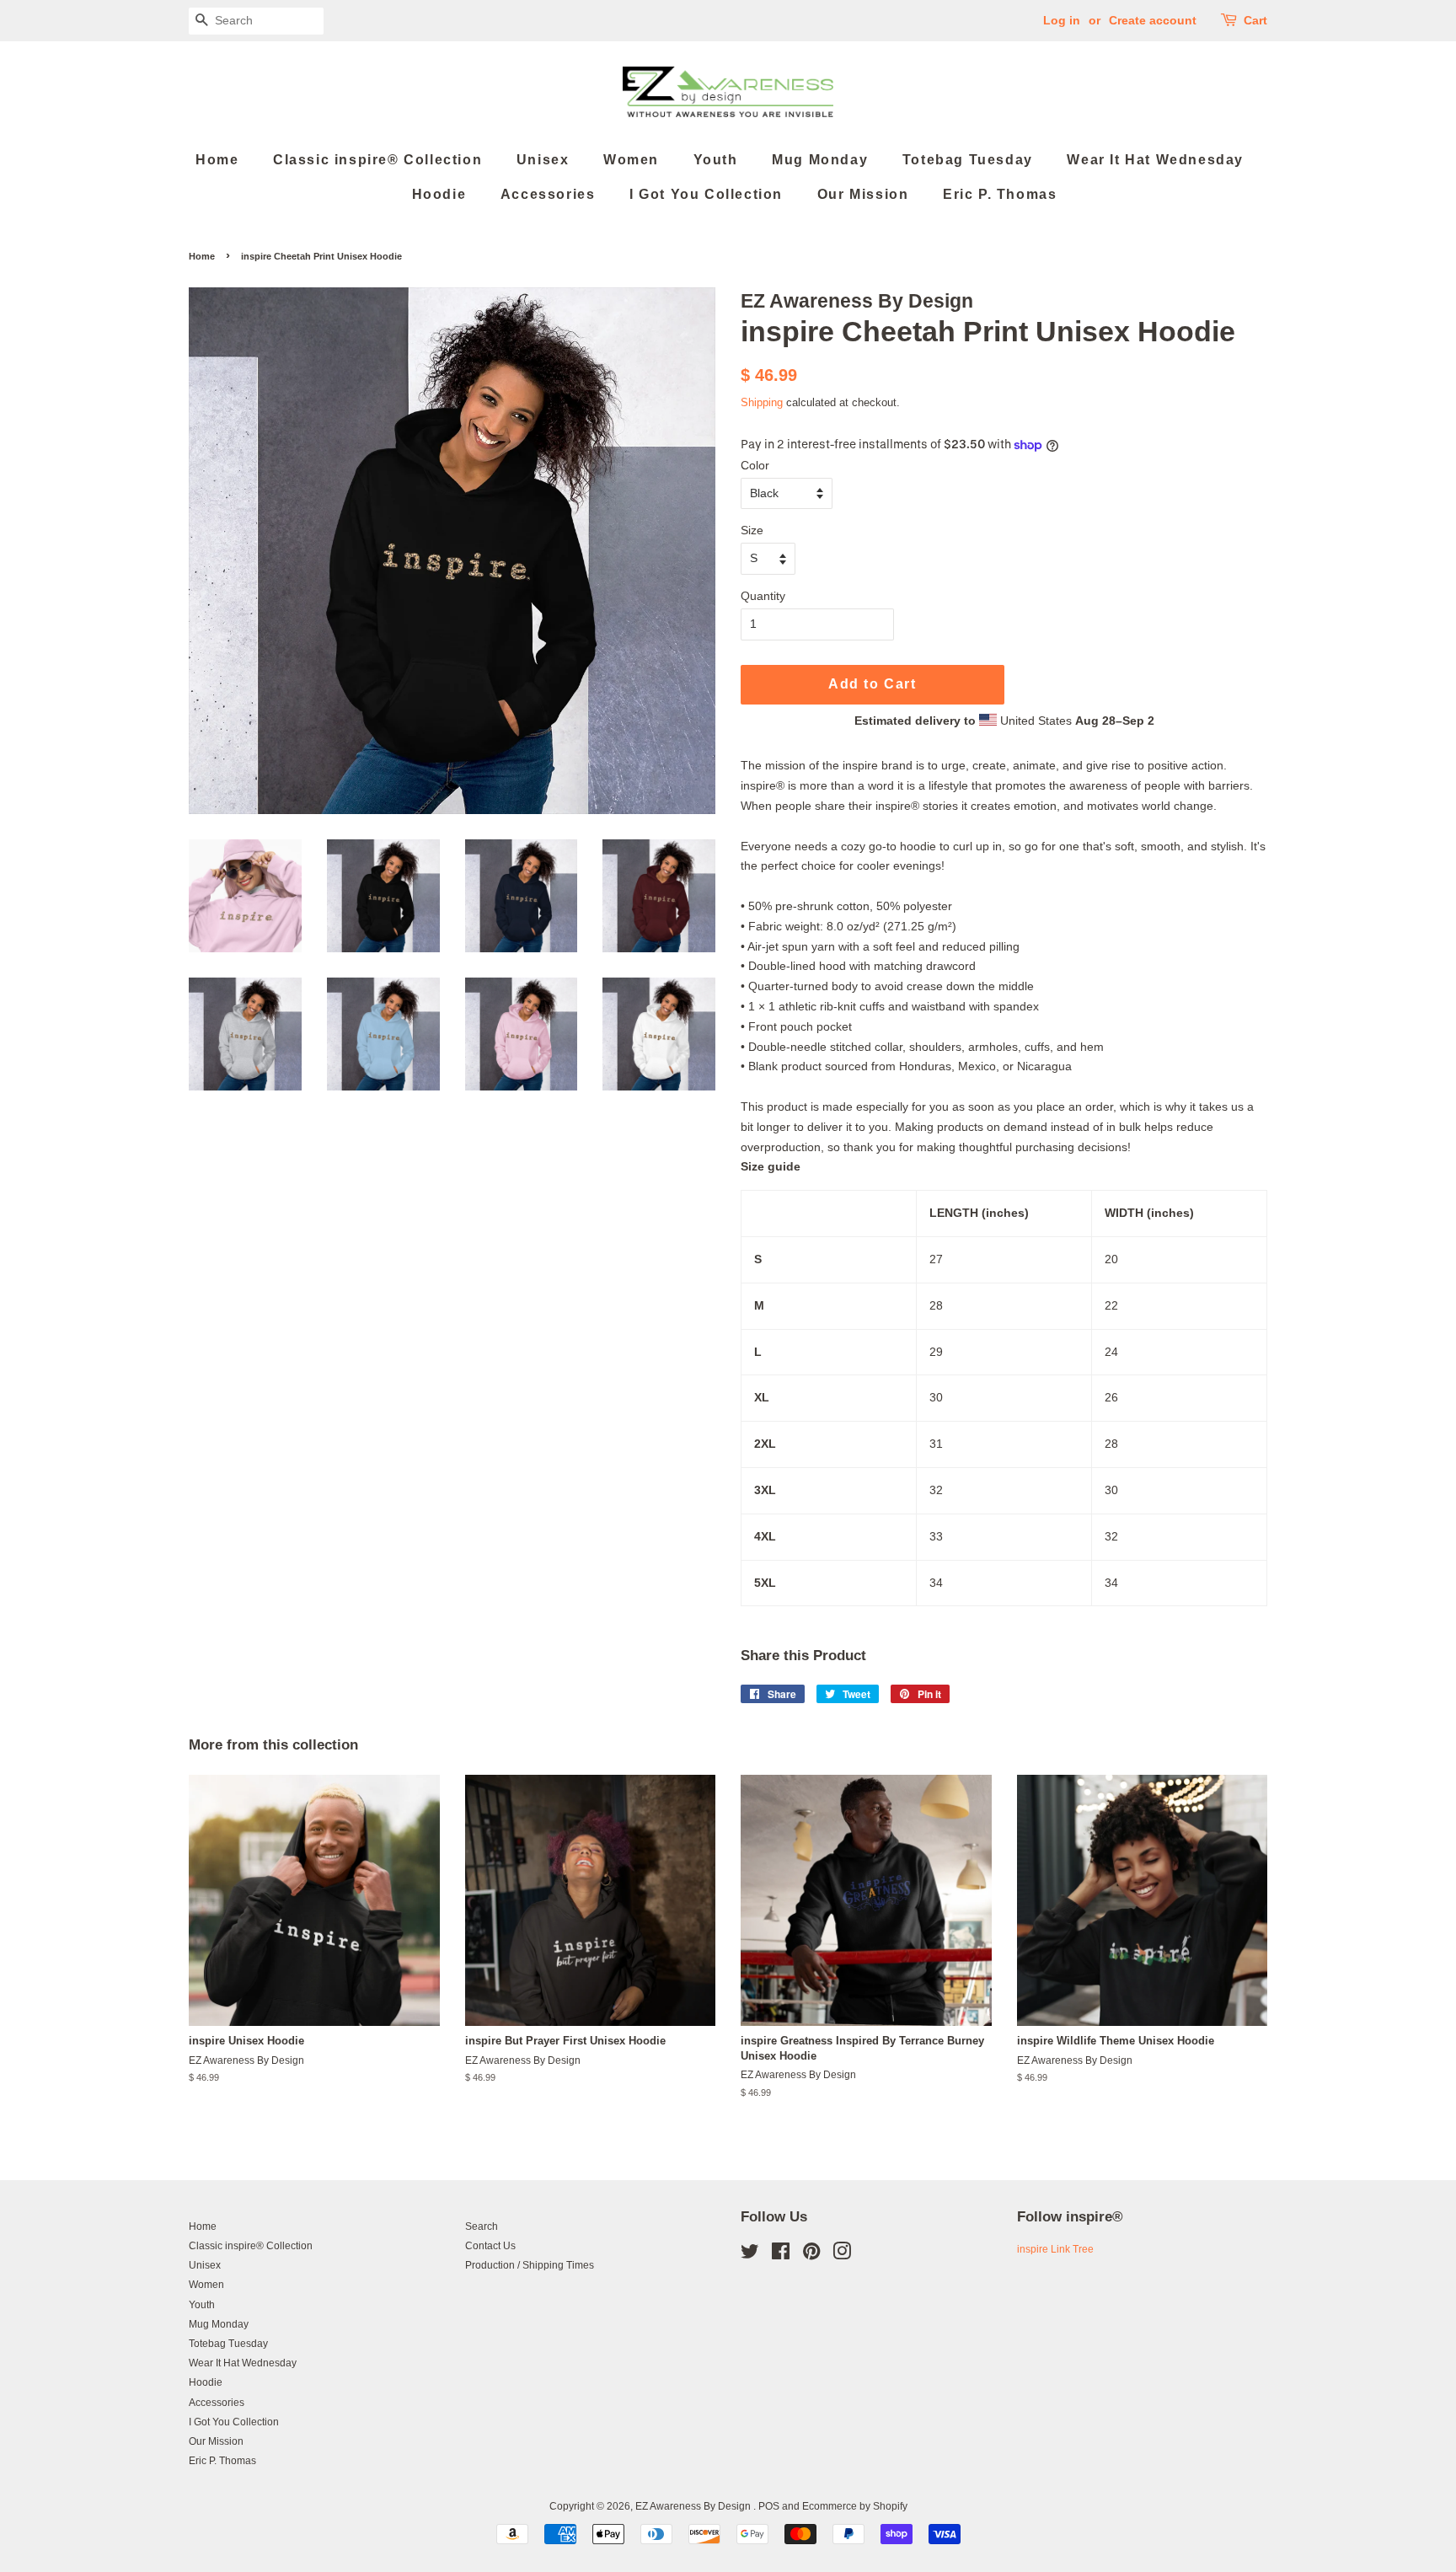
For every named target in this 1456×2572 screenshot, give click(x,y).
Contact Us (490, 2246)
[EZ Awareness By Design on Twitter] (750, 2255)
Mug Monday (820, 160)
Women (631, 160)
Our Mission (863, 194)
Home (217, 160)
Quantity (763, 596)
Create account (1153, 20)
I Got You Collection (706, 194)
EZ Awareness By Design (694, 2506)
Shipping (762, 402)
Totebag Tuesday (968, 160)
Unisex (543, 160)
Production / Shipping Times (530, 2265)
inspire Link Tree (1055, 2249)
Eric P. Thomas (1000, 194)
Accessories (548, 194)
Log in (1062, 20)
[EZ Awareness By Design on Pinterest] (811, 2255)
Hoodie (439, 194)
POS (769, 2506)
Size (752, 530)
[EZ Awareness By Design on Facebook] (781, 2255)
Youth (716, 160)
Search (482, 2226)
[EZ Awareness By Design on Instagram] (842, 2255)
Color (755, 465)
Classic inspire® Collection (377, 160)
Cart (1255, 20)
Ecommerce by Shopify (855, 2506)
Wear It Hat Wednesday (1155, 160)
